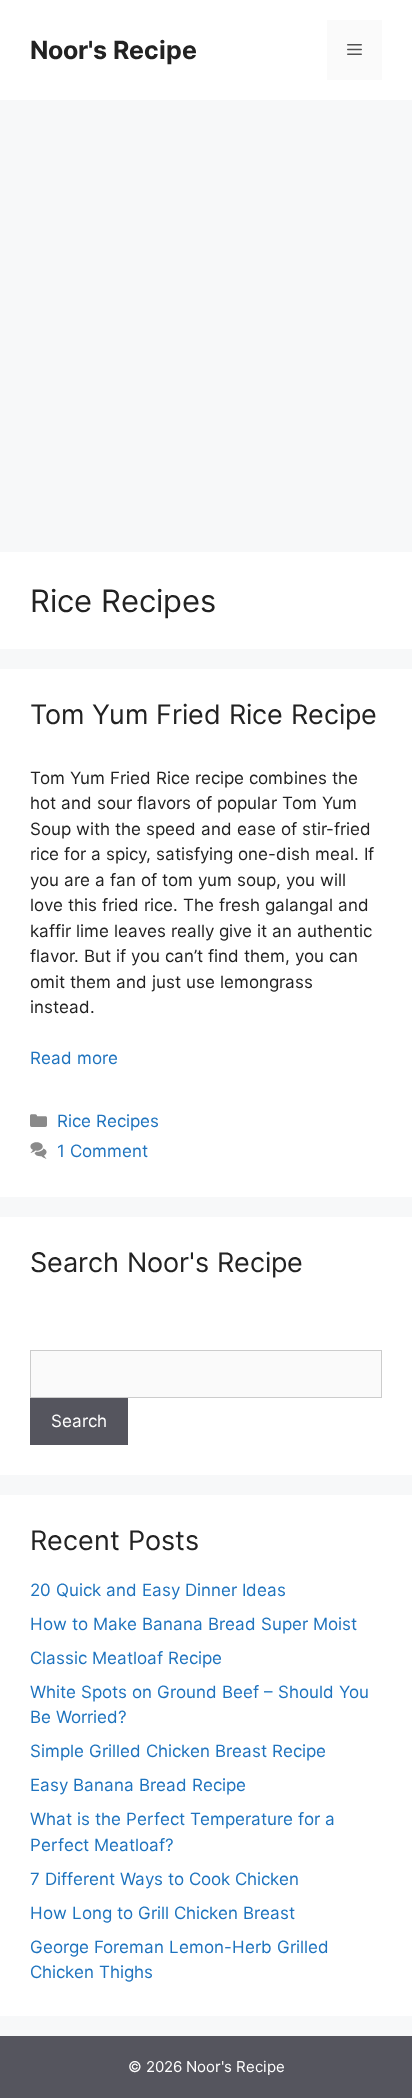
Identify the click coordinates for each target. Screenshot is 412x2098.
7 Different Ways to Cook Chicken (164, 1879)
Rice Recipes (108, 1121)
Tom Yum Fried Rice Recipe (203, 714)
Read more (74, 1058)
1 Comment (102, 1151)
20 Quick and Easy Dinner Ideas (158, 1590)
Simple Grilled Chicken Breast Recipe (178, 1751)
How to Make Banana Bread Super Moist (193, 1624)
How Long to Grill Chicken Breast (162, 1913)
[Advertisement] (206, 316)
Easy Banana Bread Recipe (138, 1785)
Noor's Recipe (113, 50)
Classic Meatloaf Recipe (126, 1658)
